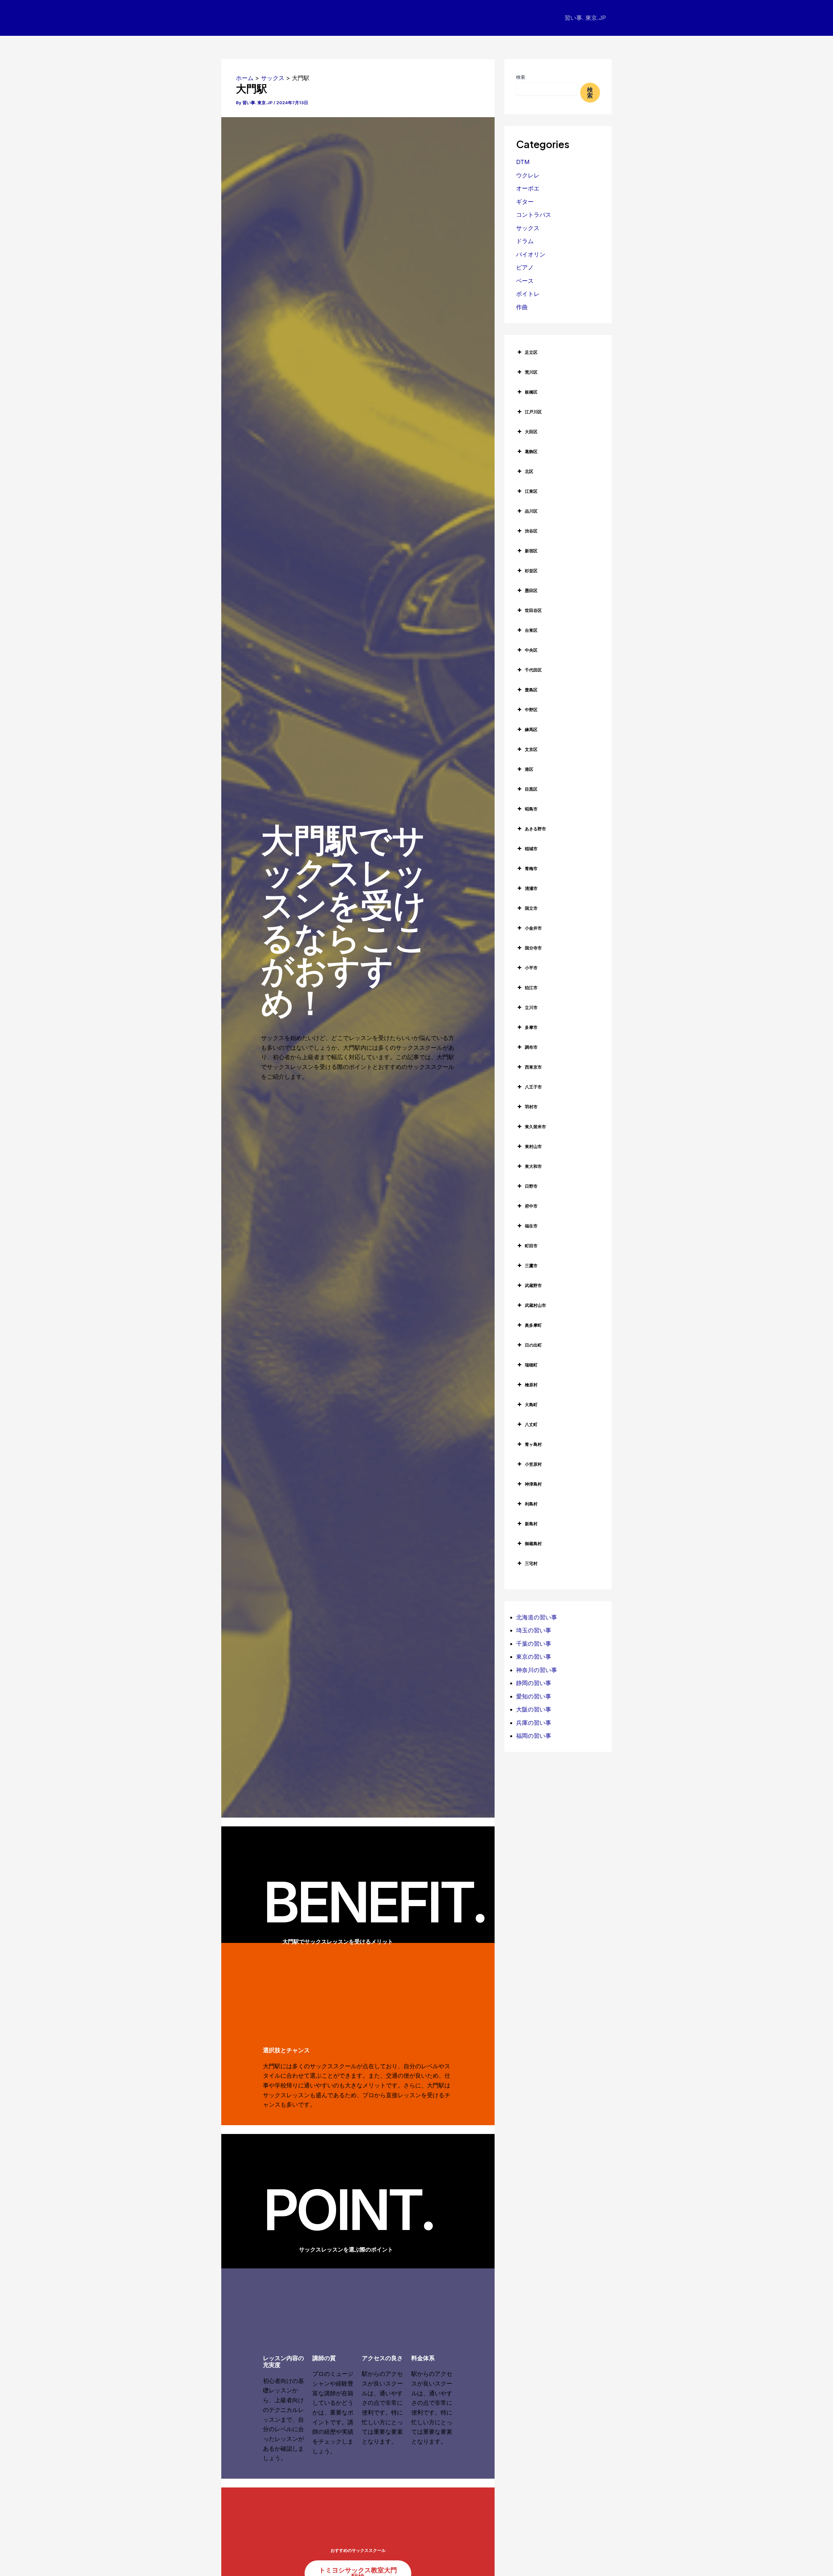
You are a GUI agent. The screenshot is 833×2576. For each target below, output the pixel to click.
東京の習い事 (534, 1657)
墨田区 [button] (531, 590)
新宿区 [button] (531, 551)
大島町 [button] (531, 1405)
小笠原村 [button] (533, 1464)
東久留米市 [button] (535, 1127)
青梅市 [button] (531, 868)
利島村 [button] (531, 1504)
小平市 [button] (531, 968)
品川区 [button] (531, 511)
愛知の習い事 (534, 1696)
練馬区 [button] (531, 729)
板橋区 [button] (531, 392)
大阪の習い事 (534, 1709)
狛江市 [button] (531, 988)
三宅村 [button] (531, 1563)
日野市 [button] (531, 1186)
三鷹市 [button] (531, 1266)
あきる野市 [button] (535, 829)
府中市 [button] (531, 1206)
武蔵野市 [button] (533, 1285)
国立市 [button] (531, 908)
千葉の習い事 (534, 1644)
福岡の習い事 (534, 1736)
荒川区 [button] (531, 372)
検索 (521, 77)
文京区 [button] (531, 749)
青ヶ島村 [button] (533, 1444)
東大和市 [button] (533, 1166)
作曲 (522, 307)
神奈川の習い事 (537, 1670)
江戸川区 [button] (533, 412)
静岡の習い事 (534, 1683)
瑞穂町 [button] (531, 1365)
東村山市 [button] (533, 1146)
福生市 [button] (531, 1226)
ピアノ (525, 267)
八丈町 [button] (531, 1424)
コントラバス (534, 215)
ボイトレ (528, 294)
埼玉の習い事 (534, 1630)
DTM (523, 162)
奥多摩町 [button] (533, 1325)
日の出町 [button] (533, 1345)
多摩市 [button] (531, 1027)
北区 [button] (529, 471)
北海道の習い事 (537, 1617)
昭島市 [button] (531, 809)
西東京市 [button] (533, 1067)
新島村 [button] (531, 1524)
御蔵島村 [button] (533, 1544)
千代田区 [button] (533, 670)
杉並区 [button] (531, 571)
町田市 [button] (531, 1246)
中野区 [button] (531, 710)
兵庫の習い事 (534, 1723)
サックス (528, 228)
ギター (525, 202)
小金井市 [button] (533, 928)
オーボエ (528, 188)
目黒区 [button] (531, 789)
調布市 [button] (531, 1047)
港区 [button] (529, 769)
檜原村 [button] (531, 1385)
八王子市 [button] (533, 1087)
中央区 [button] (531, 650)
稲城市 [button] (531, 849)
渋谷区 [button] (531, 531)
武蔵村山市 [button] (535, 1305)
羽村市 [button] (531, 1107)
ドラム (525, 241)
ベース (525, 281)
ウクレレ (528, 175)
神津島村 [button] (533, 1484)
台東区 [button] (531, 630)
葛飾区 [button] (531, 451)
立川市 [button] (531, 1007)
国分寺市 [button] (533, 948)
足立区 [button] (531, 352)
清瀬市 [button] (531, 888)
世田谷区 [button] (533, 610)
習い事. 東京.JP (585, 18)
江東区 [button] (531, 491)
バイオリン (531, 254)
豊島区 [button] (531, 690)
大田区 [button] (531, 432)
